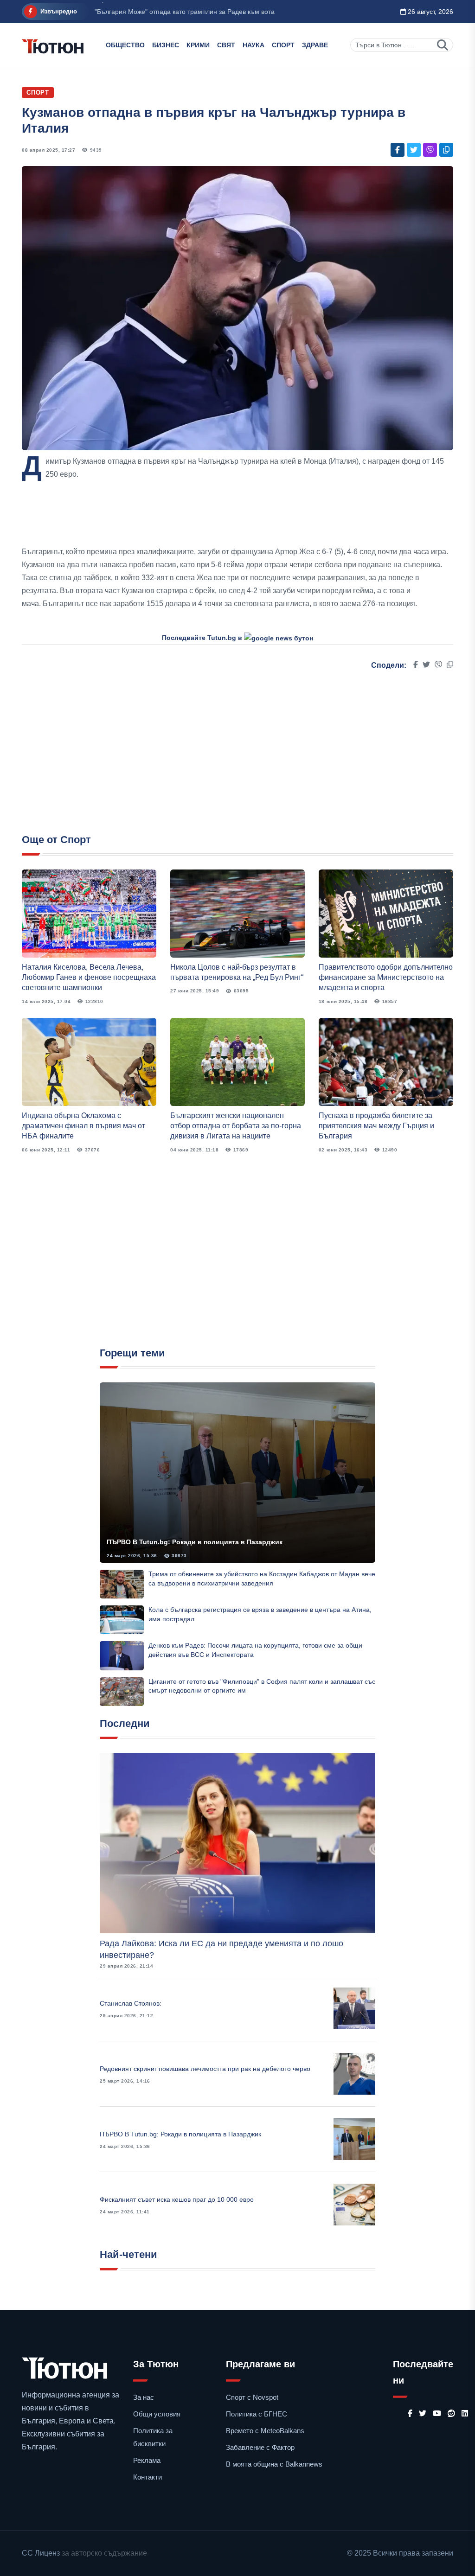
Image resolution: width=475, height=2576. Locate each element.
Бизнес (166, 45)
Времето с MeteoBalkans (265, 2431)
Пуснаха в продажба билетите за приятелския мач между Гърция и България (376, 1126)
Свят (226, 45)
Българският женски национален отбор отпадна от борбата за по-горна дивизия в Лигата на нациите (236, 1126)
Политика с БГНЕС (257, 2414)
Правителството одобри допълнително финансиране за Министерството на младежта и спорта (386, 978)
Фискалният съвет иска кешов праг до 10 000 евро (177, 2199)
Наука (254, 45)
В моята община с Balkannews (274, 2464)
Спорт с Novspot (252, 2397)
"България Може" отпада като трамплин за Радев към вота (185, 12)
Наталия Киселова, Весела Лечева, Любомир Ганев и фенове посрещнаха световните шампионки (89, 978)
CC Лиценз (41, 2553)
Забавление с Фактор (260, 2447)
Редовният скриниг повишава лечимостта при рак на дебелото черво (205, 2069)
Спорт (283, 45)
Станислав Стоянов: (131, 2003)
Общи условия (157, 2414)
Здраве (315, 45)
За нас (144, 2397)
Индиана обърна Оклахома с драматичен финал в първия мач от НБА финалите (83, 1126)
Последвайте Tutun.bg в (203, 638)
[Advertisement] (237, 513)
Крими (198, 45)
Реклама (147, 2460)
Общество (125, 45)
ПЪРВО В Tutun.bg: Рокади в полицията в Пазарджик (195, 1542)
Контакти (148, 2477)
